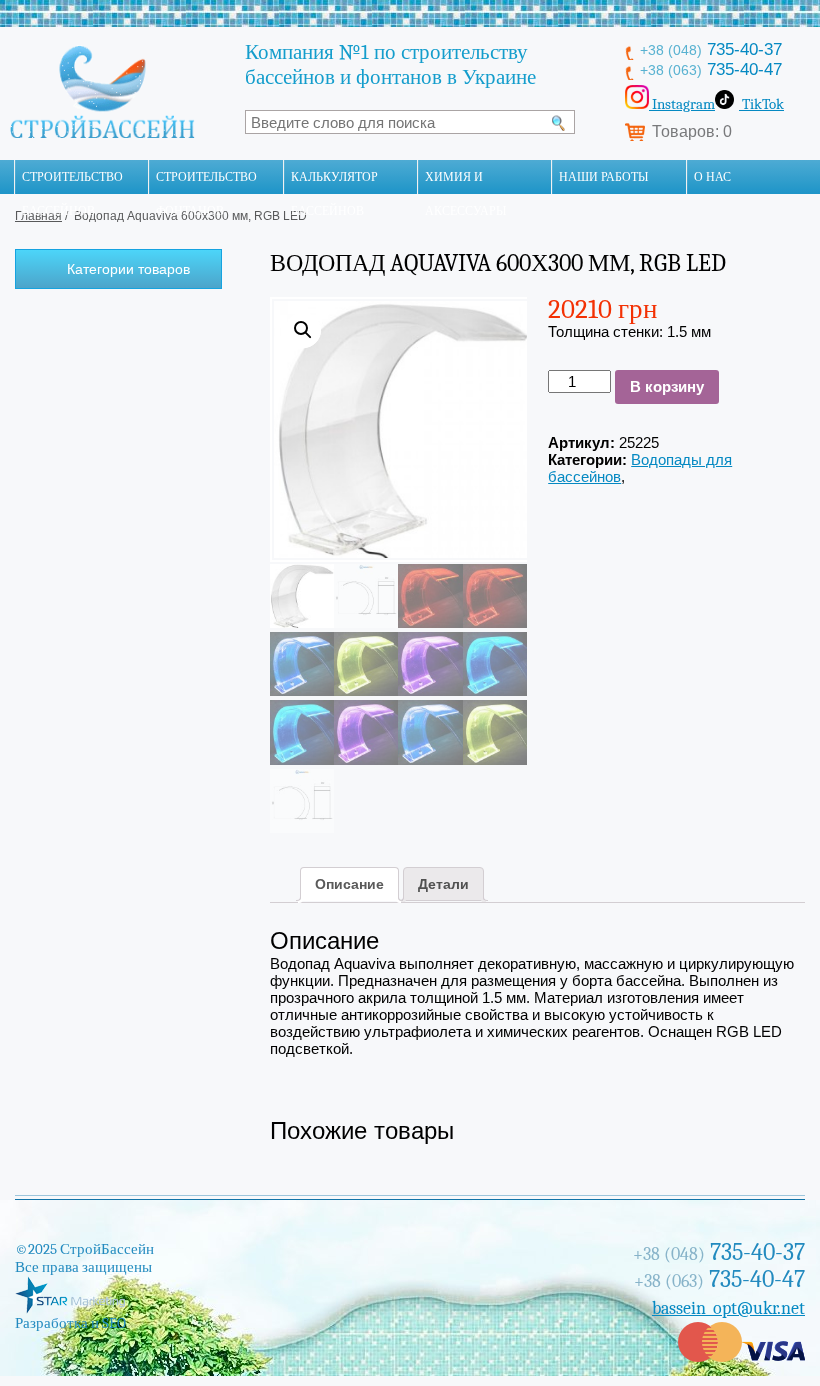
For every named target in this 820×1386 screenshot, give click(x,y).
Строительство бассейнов (72, 182)
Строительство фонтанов (206, 182)
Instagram (682, 104)
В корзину (667, 386)
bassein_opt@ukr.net (728, 1308)
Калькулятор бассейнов (334, 182)
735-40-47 (711, 69)
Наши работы (603, 177)
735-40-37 (711, 49)
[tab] (349, 884)
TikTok (761, 104)
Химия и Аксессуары (465, 182)
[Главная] (7, 177)
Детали (443, 884)
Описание (349, 884)
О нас (712, 177)
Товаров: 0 (692, 131)
